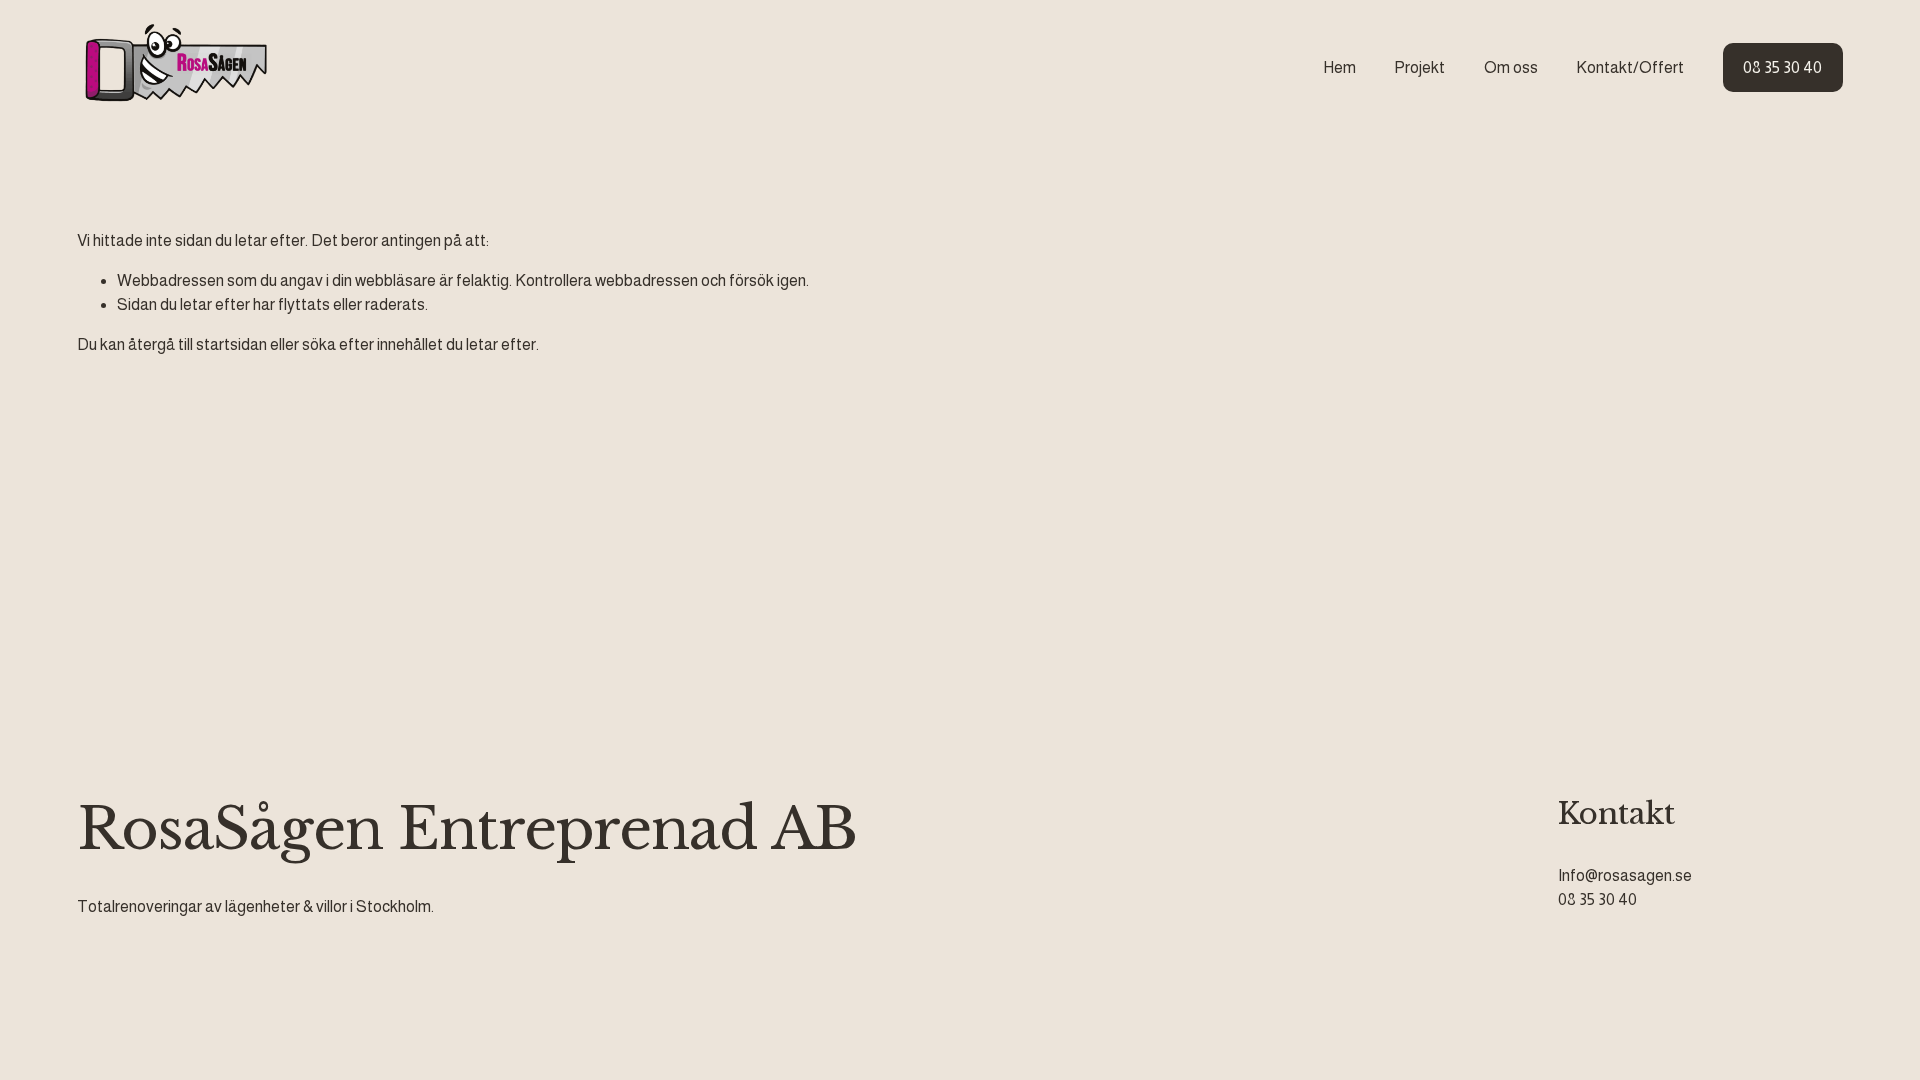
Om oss (1511, 67)
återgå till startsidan (197, 344)
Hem (1339, 67)
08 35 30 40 (1782, 67)
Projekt (1419, 67)
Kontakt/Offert (1630, 67)
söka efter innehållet (372, 344)
